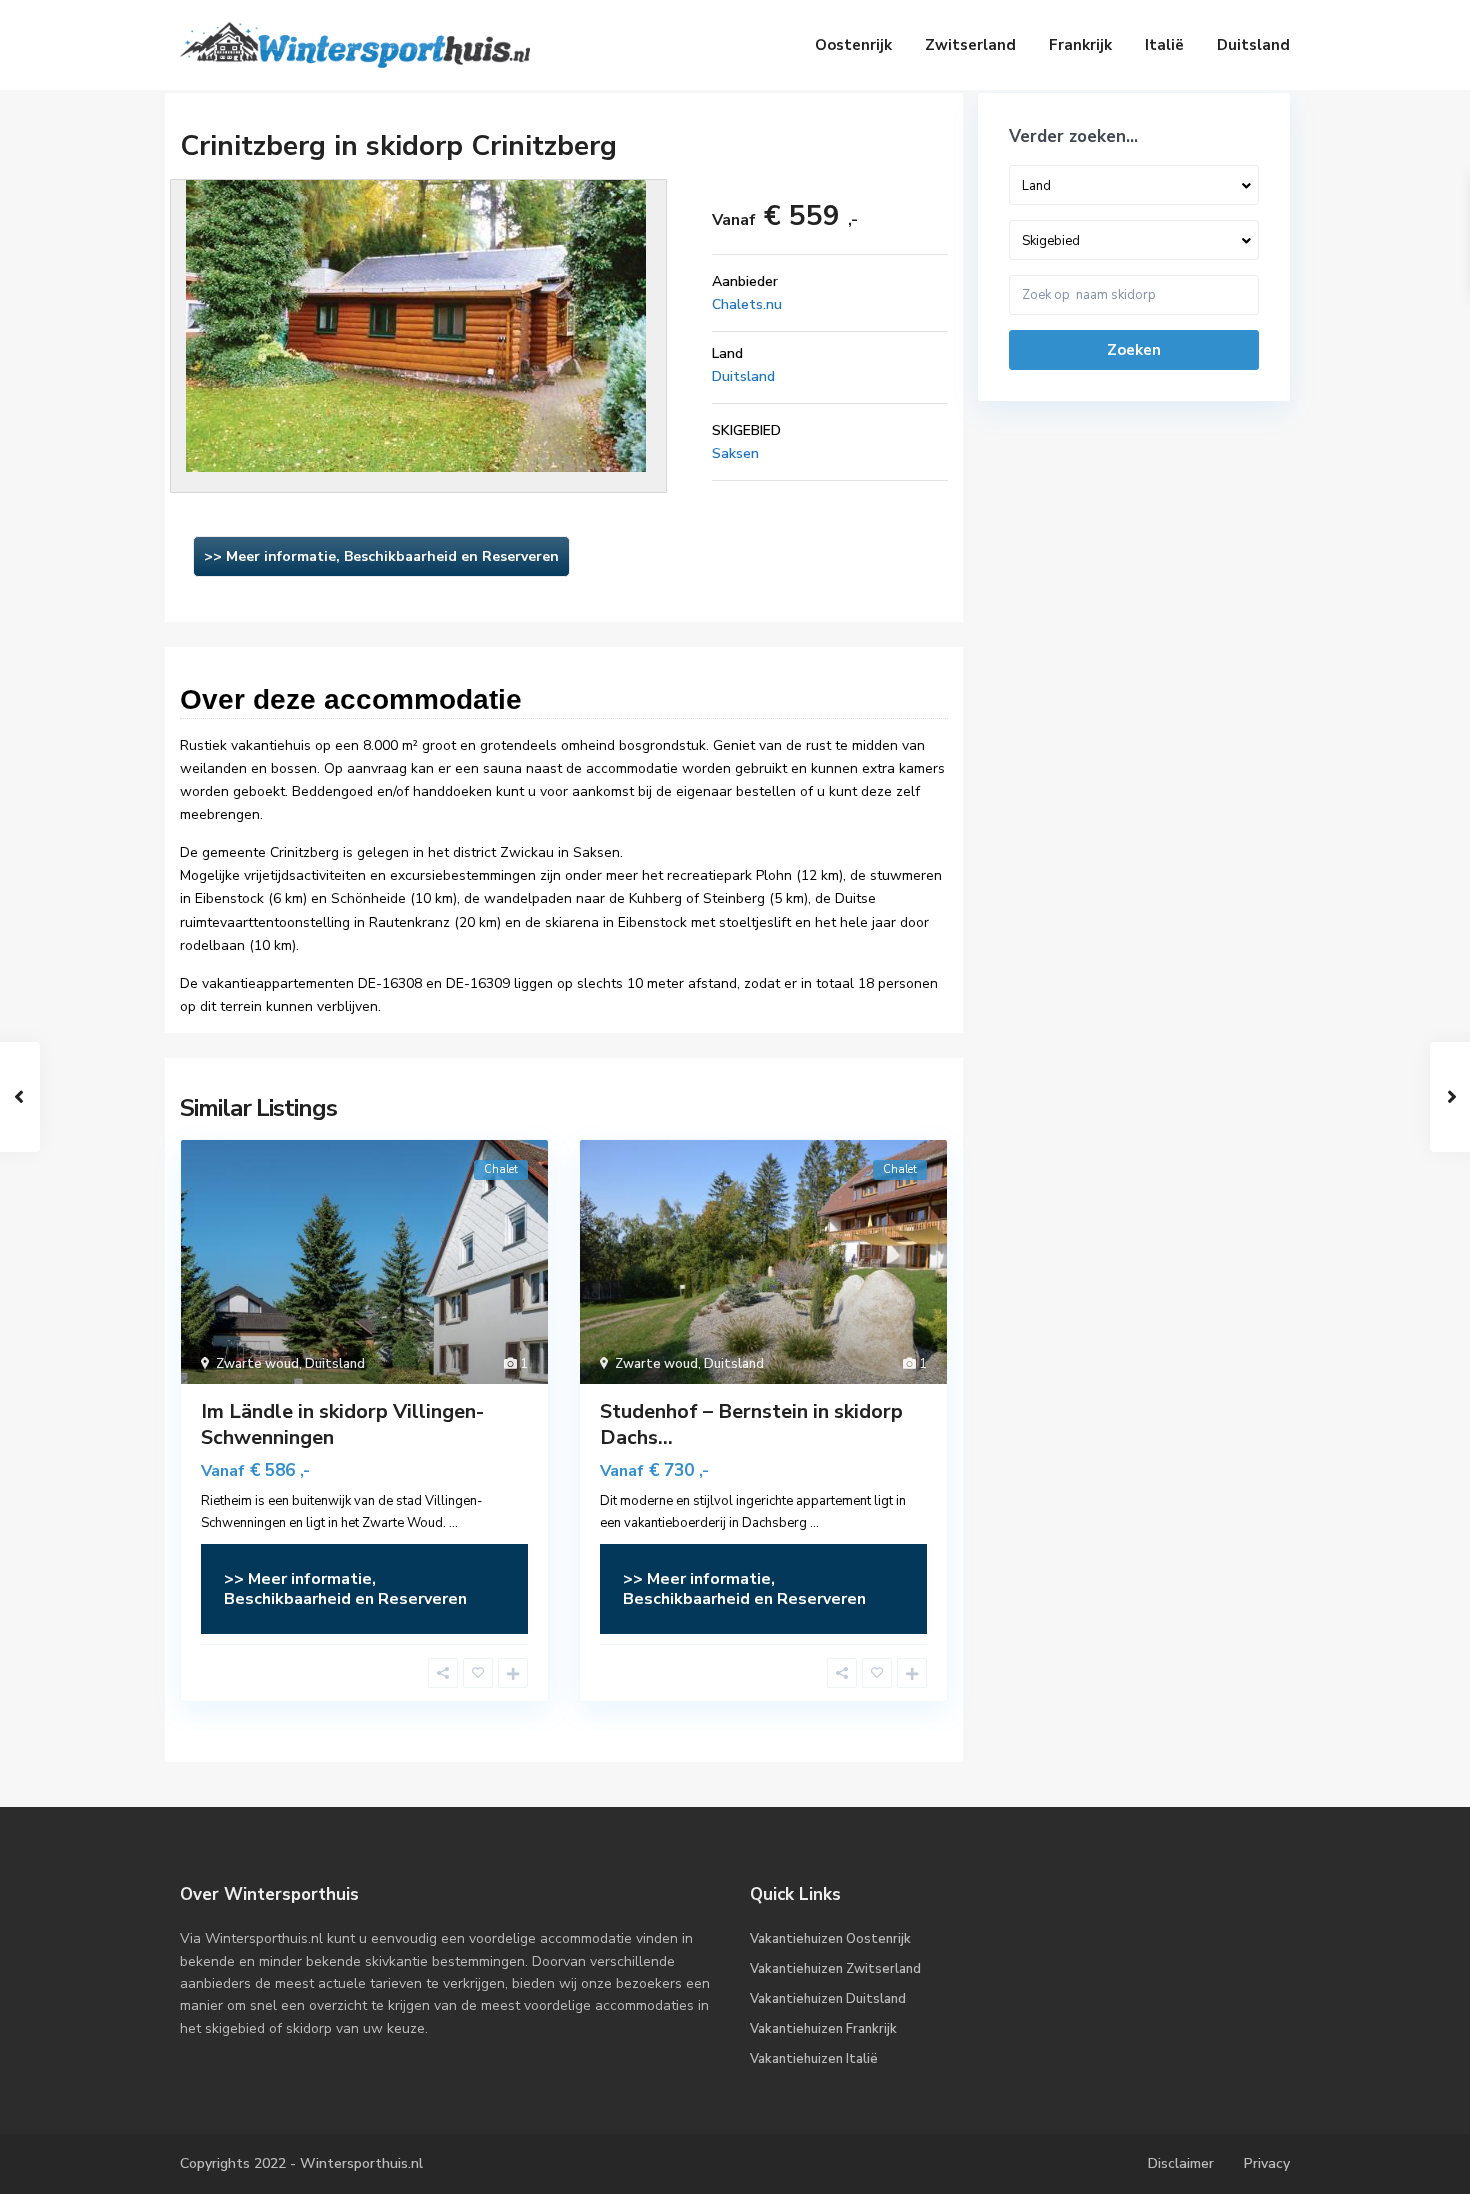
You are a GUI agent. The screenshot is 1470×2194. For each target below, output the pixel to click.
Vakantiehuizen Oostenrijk (830, 1939)
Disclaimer (1181, 2163)
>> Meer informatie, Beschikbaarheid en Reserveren (381, 556)
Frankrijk (1080, 45)
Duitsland (1253, 45)
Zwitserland (970, 45)
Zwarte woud (257, 1364)
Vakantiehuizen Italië (814, 2059)
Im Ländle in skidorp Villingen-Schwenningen (342, 1424)
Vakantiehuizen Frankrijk (823, 2029)
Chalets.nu (747, 304)
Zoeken (1134, 350)
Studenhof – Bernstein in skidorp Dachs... (751, 1424)
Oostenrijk (853, 45)
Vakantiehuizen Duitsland (828, 1999)
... (453, 1523)
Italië (1164, 45)
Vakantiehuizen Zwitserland (835, 1969)
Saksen (735, 453)
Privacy (1267, 2163)
